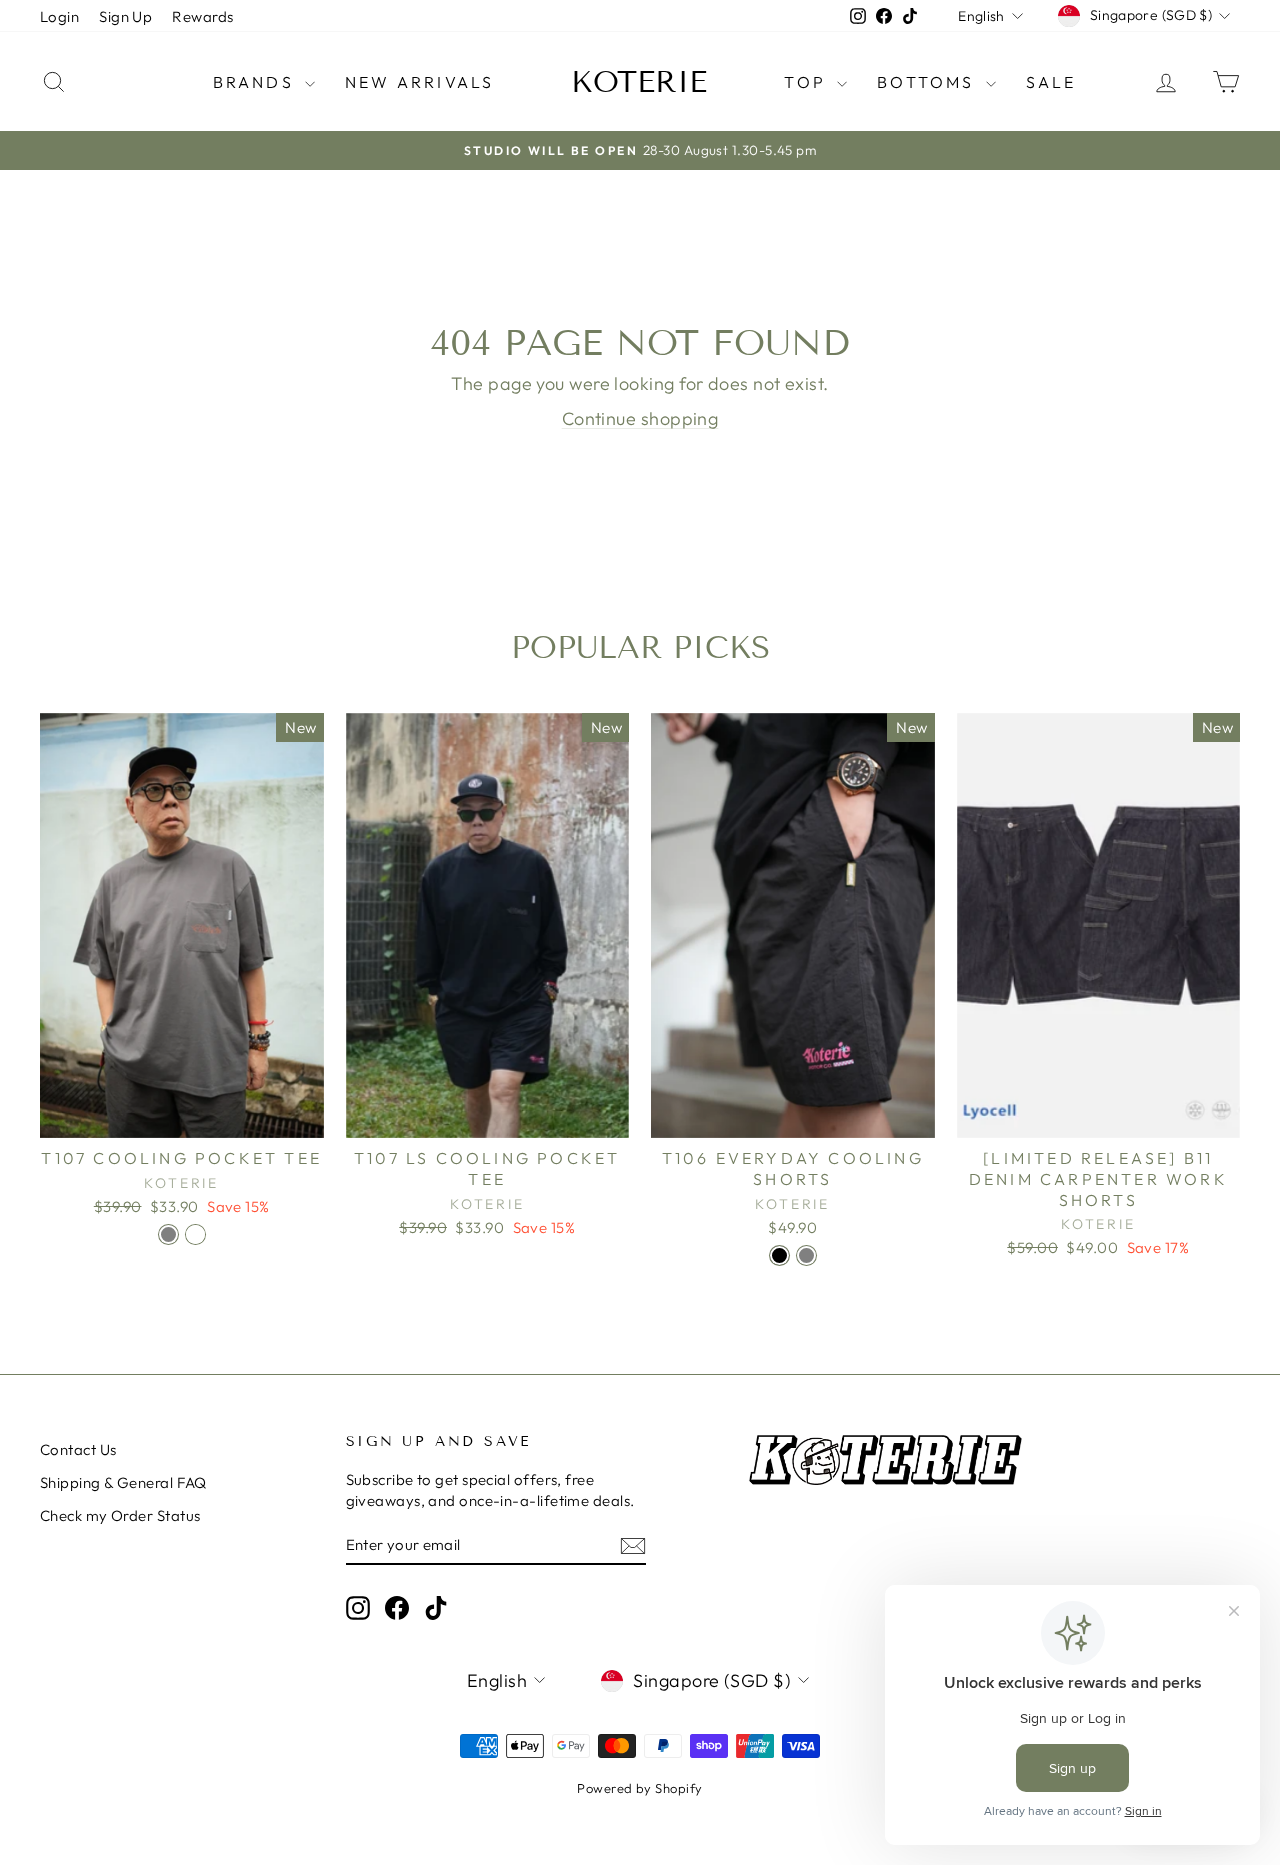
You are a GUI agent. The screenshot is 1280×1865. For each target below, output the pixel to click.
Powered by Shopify (639, 1788)
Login (59, 16)
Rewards (202, 16)
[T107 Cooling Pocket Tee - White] (195, 1234)
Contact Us (78, 1449)
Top (808, 82)
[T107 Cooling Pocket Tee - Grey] (168, 1234)
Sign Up (125, 16)
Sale (1051, 82)
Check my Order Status (120, 1515)
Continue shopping (640, 418)
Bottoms (929, 82)
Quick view (182, 1116)
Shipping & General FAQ (123, 1482)
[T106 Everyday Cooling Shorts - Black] (779, 1255)
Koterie (639, 82)
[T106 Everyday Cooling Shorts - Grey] (806, 1255)
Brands (256, 82)
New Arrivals (419, 82)
